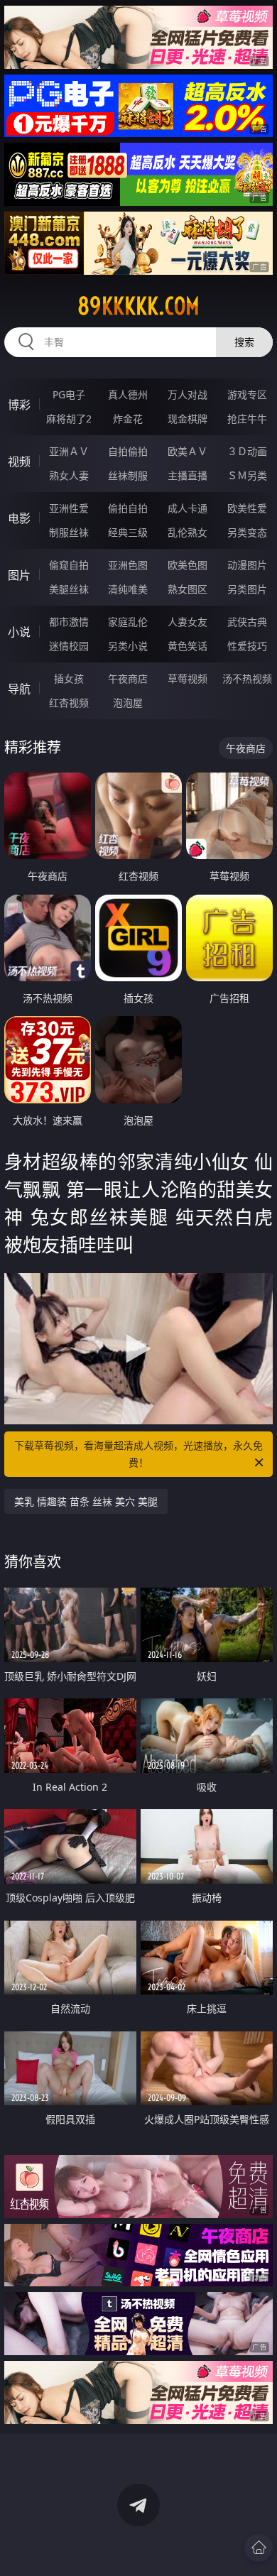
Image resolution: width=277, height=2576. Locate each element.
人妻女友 (188, 622)
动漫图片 (247, 565)
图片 (19, 575)
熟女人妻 (69, 475)
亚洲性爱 (69, 508)
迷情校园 (69, 646)
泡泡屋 (128, 703)
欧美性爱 (247, 508)
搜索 (244, 342)
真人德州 (128, 394)
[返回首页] (259, 2548)
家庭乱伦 (128, 622)
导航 (19, 689)
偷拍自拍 (128, 508)
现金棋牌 (188, 419)
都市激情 (69, 622)
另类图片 (247, 589)
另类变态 (247, 532)
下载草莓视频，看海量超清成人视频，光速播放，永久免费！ (138, 1454)
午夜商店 (128, 678)
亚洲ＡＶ (69, 451)
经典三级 (128, 532)
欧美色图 (188, 565)
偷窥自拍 (69, 565)
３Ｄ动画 (247, 451)
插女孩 (69, 678)
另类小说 (128, 646)
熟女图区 (188, 589)
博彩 (19, 405)
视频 (19, 462)
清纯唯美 (128, 589)
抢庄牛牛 (247, 419)
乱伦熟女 (188, 532)
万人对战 (188, 394)
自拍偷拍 (128, 451)
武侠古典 (247, 622)
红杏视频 (69, 703)
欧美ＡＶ (188, 451)
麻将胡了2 (69, 419)
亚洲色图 (128, 565)
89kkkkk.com (138, 306)
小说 (19, 632)
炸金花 (128, 419)
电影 (19, 518)
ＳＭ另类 (247, 475)
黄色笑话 (188, 646)
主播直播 (188, 475)
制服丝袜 (69, 532)
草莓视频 (188, 678)
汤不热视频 (247, 678)
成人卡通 (188, 508)
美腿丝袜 (69, 589)
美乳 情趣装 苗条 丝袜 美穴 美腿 (86, 1501)
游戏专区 (247, 394)
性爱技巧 (247, 646)
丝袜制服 (128, 475)
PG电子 (69, 394)
